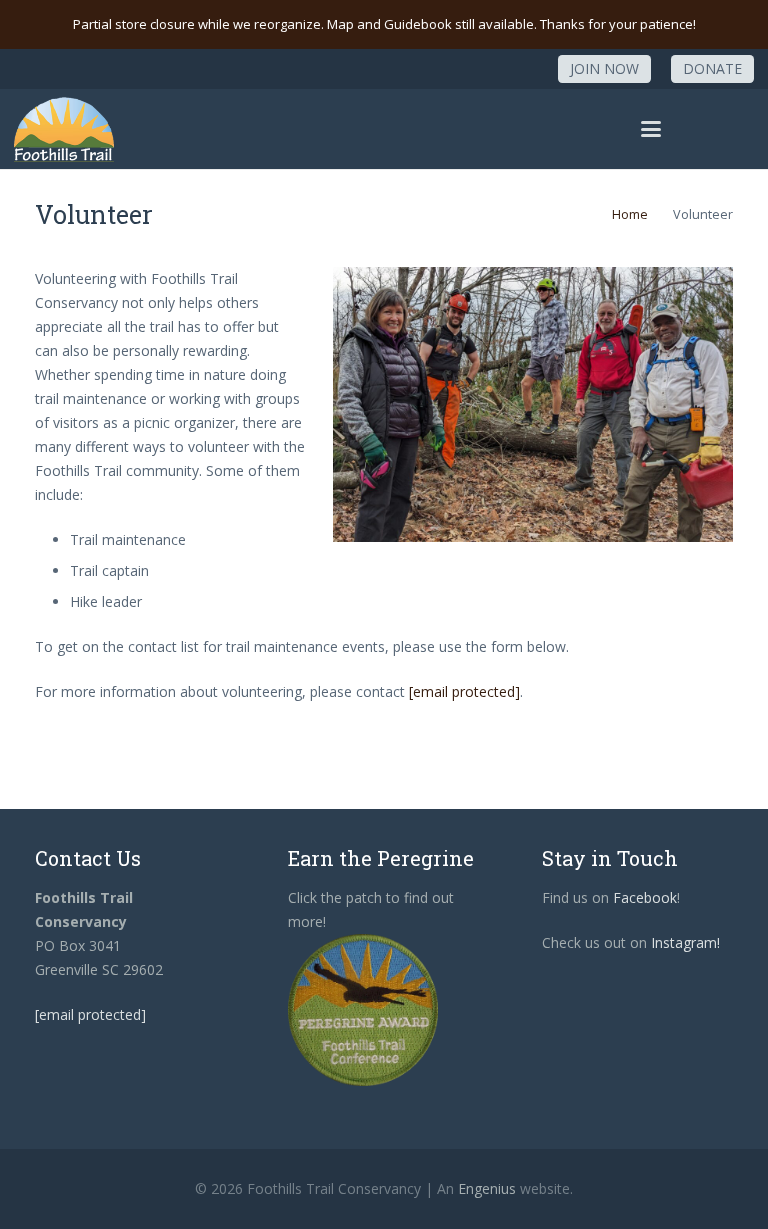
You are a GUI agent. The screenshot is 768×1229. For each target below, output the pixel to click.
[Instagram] (521, 69)
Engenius (487, 1188)
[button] (651, 129)
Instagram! (685, 942)
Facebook (645, 897)
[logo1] (64, 129)
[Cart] (732, 129)
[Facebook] (485, 69)
